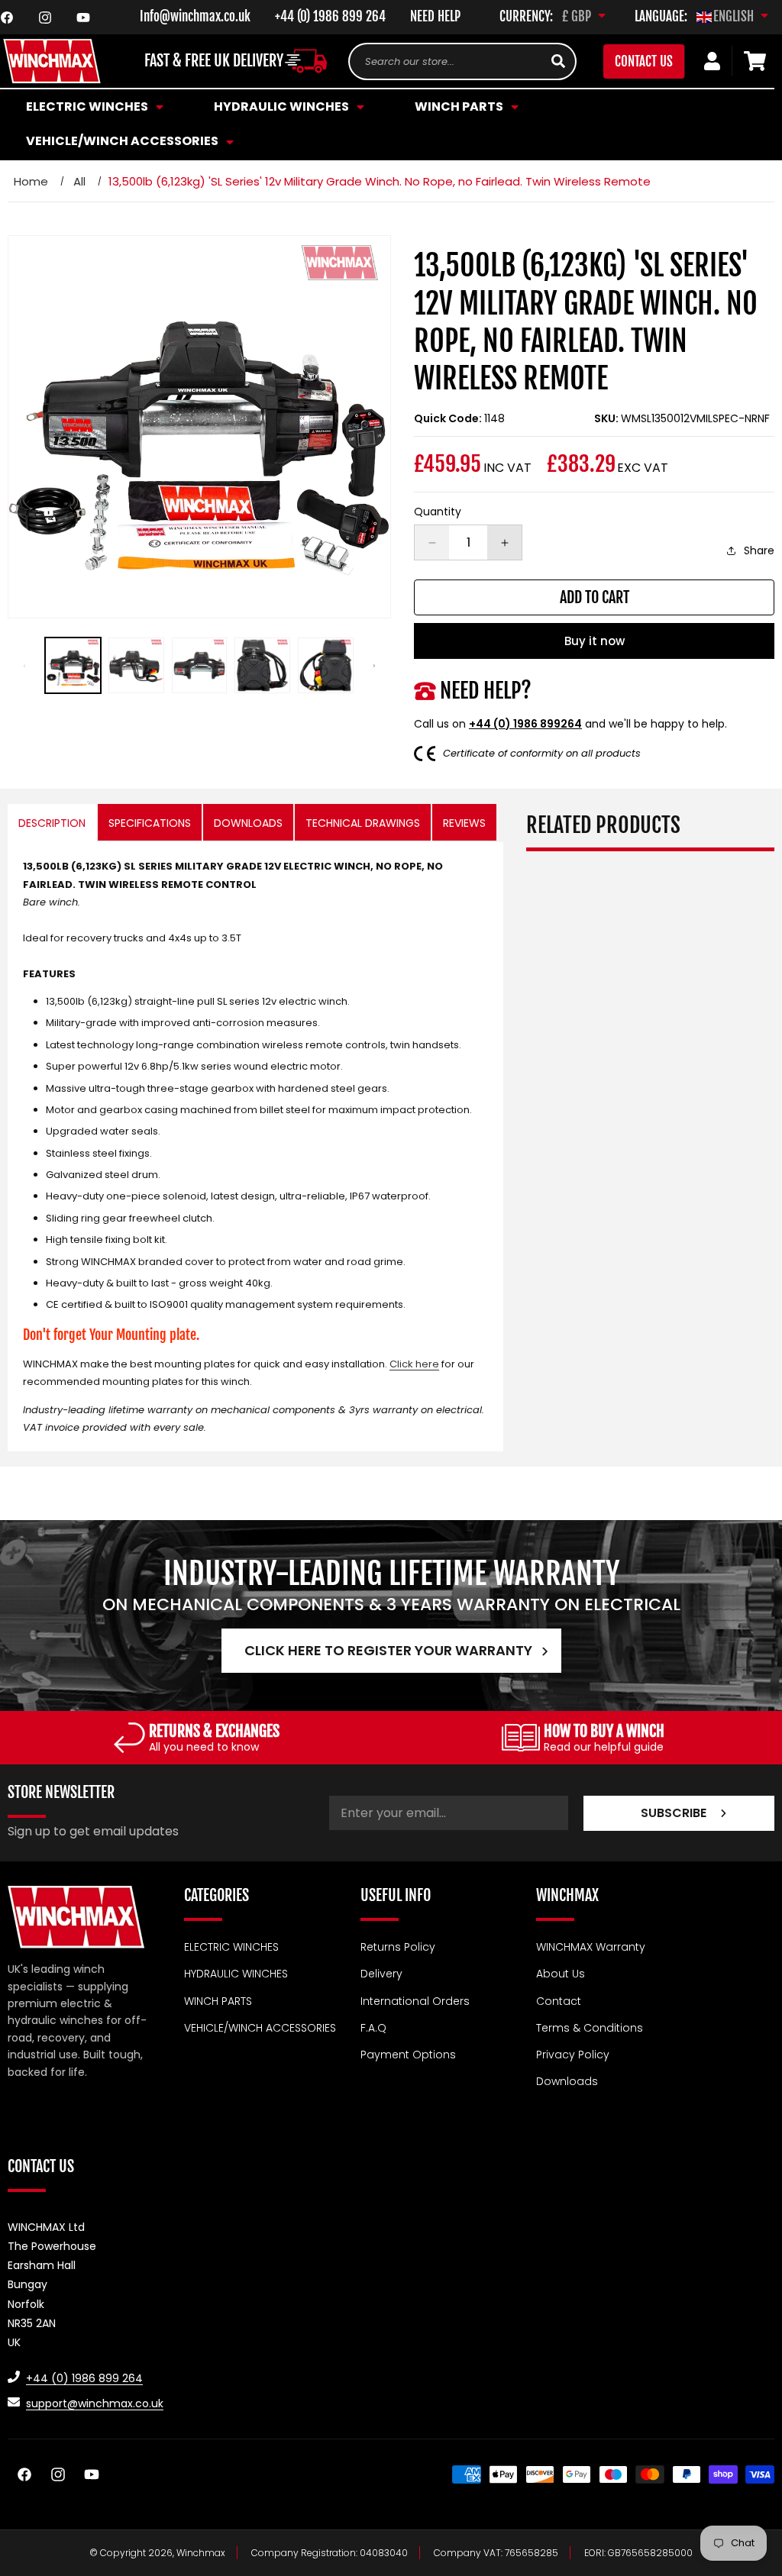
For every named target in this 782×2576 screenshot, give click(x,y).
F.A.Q (373, 2028)
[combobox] (462, 61)
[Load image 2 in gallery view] (136, 665)
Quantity (438, 512)
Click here (414, 1364)
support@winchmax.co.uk (95, 2403)
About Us (561, 1974)
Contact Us (644, 61)
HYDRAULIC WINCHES (236, 1974)
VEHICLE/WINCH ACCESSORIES (260, 2028)
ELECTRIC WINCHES (231, 1947)
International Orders (415, 2001)
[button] (287, 107)
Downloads (567, 2081)
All (79, 181)
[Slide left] (24, 666)
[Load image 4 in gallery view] (262, 665)
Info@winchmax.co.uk (195, 16)
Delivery (381, 1974)
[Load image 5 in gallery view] (326, 665)
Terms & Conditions (590, 2028)
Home (31, 181)
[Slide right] (374, 666)
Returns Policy (398, 1947)
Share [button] (759, 550)
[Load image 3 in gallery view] (200, 665)
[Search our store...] (558, 61)
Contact (559, 2001)
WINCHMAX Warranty (591, 1947)
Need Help (435, 16)
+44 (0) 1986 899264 (525, 724)
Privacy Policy (573, 2055)
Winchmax (201, 2553)
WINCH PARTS (218, 2001)
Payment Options (408, 2055)
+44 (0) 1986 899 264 (330, 16)
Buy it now (595, 641)
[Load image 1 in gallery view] (73, 665)
